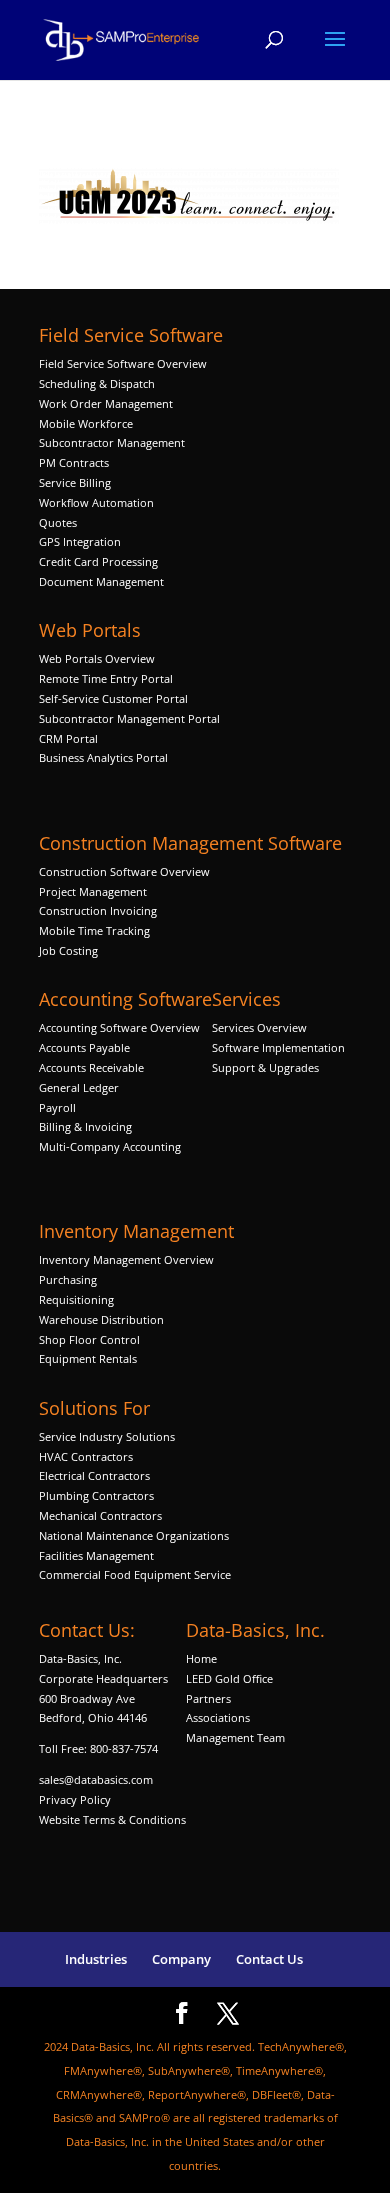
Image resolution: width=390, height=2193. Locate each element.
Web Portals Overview (97, 658)
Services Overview (259, 1027)
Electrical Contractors (94, 1475)
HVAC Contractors (86, 1456)
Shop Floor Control (89, 1339)
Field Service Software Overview (123, 363)
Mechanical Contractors (100, 1515)
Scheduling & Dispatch (97, 383)
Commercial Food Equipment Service (135, 1574)
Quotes (58, 522)
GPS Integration (80, 541)
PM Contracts (74, 462)
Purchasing (68, 1279)
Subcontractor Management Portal (129, 718)
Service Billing (75, 482)
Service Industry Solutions (107, 1436)
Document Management (103, 581)
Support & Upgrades (265, 1067)
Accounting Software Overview (119, 1027)
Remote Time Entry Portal (106, 678)
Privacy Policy (75, 1799)
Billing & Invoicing (85, 1126)
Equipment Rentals (88, 1358)
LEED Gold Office (229, 1678)
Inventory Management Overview (126, 1259)
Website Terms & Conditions (112, 1819)
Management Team (235, 1737)
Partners (208, 1698)
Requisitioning (78, 1299)
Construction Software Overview (124, 871)
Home (201, 1658)
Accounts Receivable (91, 1067)
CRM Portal (68, 738)
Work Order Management (106, 403)
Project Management (93, 891)
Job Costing (68, 950)
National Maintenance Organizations (134, 1535)
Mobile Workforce (86, 423)
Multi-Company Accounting (110, 1146)
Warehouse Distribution (101, 1319)
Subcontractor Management (112, 442)
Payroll (57, 1107)
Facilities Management (96, 1555)
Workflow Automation (96, 502)
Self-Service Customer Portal (113, 698)
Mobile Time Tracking (94, 930)
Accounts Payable (84, 1047)
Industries (96, 1959)
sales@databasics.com (96, 1779)
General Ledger (79, 1087)
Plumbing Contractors (96, 1495)
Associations (218, 1717)
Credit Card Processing (98, 561)
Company (181, 1959)
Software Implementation (278, 1047)
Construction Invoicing (99, 910)
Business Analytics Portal (103, 757)
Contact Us (269, 1959)
